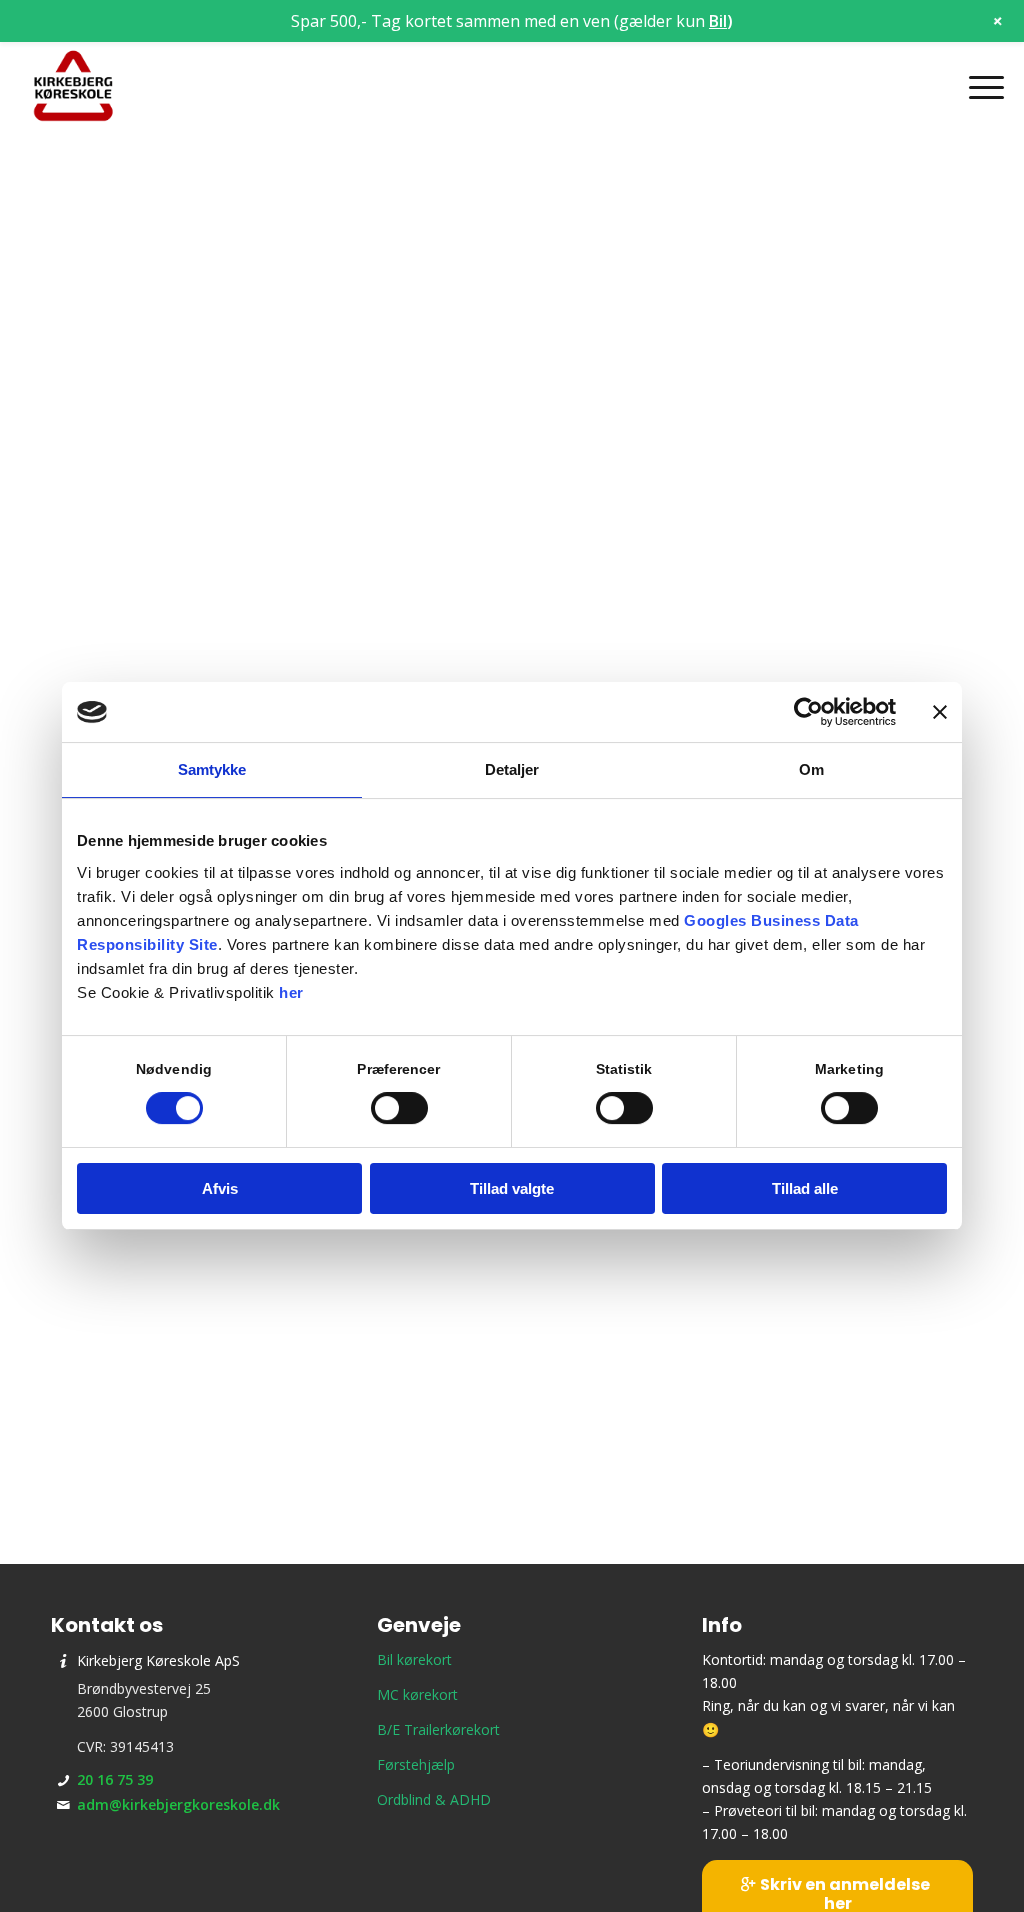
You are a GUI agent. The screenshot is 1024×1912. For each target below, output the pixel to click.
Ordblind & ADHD (434, 1799)
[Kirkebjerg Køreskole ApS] (73, 87)
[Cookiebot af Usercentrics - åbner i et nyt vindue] (808, 712)
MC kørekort (417, 1694)
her (291, 992)
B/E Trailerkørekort (438, 1729)
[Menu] (980, 87)
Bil (718, 21)
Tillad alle (805, 1188)
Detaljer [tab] (512, 769)
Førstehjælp (416, 1764)
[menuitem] (980, 87)
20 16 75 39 (115, 1779)
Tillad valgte (512, 1188)
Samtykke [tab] (212, 769)
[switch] (399, 1108)
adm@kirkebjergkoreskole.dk (178, 1804)
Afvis (220, 1188)
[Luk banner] (940, 712)
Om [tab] (811, 769)
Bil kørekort (414, 1659)
